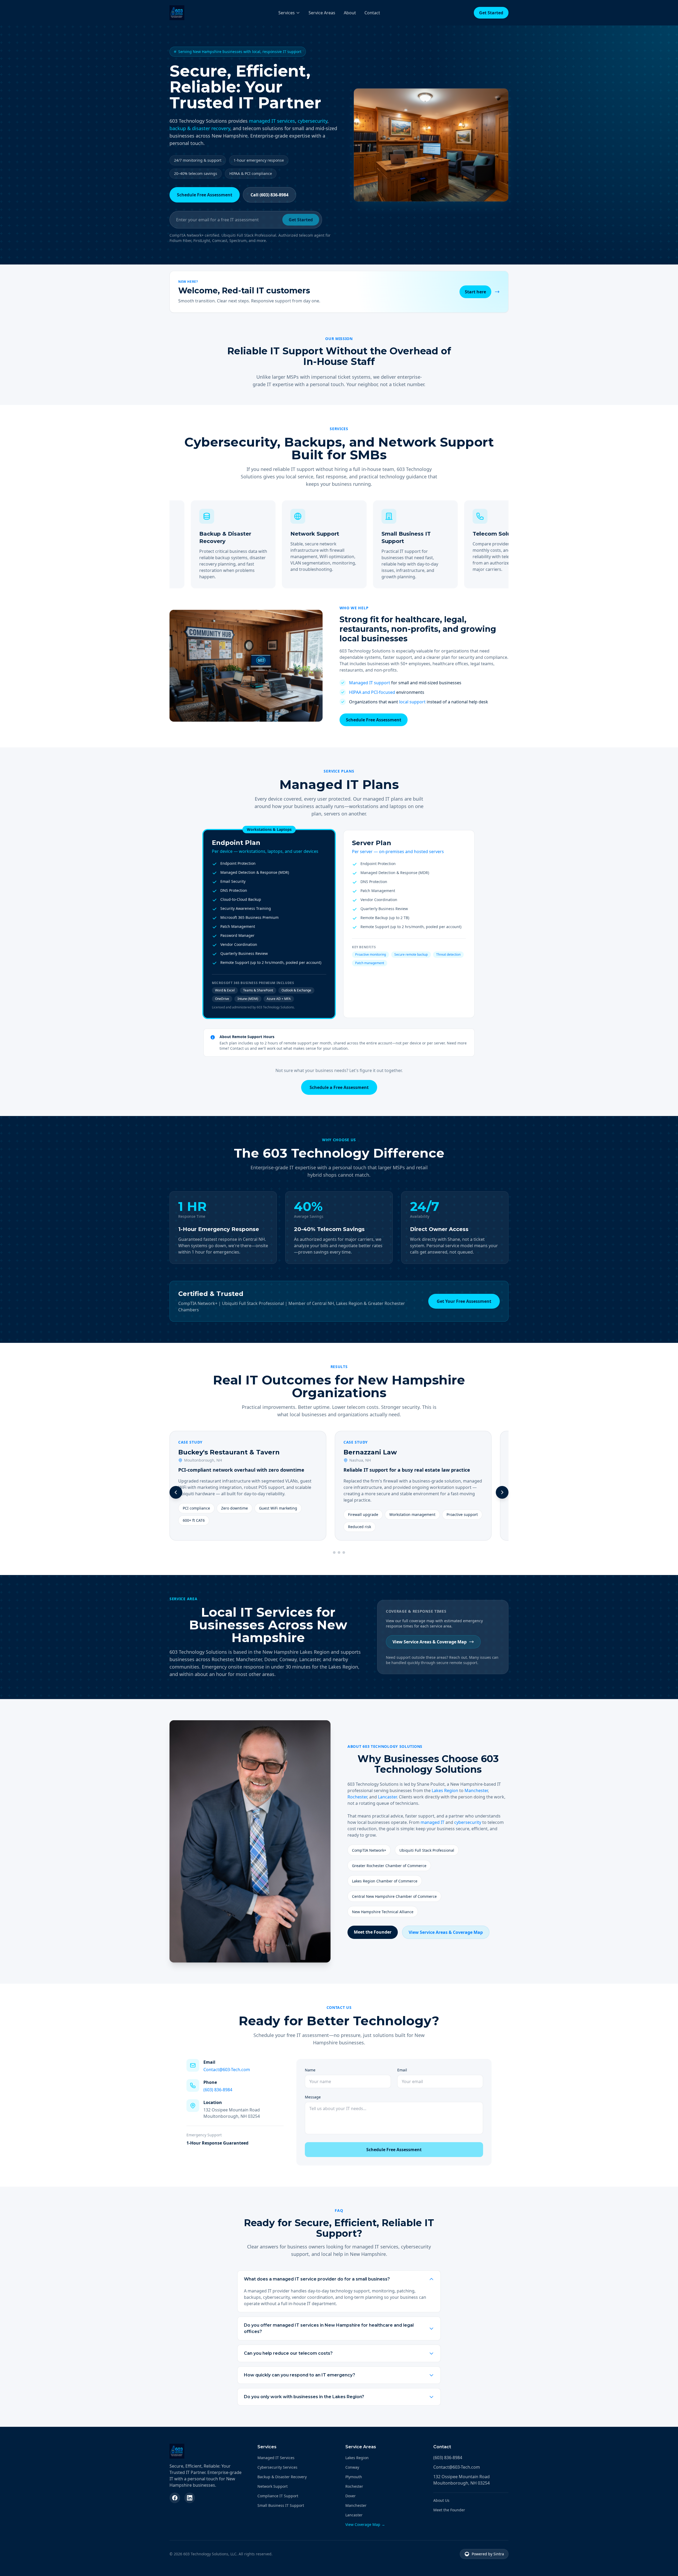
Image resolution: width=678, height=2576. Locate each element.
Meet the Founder (373, 1932)
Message (313, 2097)
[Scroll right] (502, 1492)
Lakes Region (445, 1790)
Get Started (491, 13)
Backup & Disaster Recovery (282, 2477)
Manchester (476, 1790)
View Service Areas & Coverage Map (430, 1642)
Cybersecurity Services (277, 2467)
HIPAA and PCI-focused (372, 692)
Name (310, 2070)
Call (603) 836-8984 (269, 195)
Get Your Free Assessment (464, 1301)
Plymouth (354, 2477)
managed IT (432, 1822)
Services (287, 13)
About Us (441, 2500)
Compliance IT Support (278, 2496)
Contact (372, 13)
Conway (352, 2467)
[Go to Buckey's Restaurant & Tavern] (334, 1552)
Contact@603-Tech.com (227, 2070)
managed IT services (272, 121)
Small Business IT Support (281, 2505)
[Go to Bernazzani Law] (339, 1552)
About (350, 13)
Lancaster (387, 1797)
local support (412, 702)
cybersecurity (313, 121)
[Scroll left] (176, 1492)
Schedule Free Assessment (205, 195)
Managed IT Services (276, 2458)
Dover (351, 2496)
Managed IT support (370, 683)
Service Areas (322, 13)
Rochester (357, 1797)
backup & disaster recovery (200, 128)
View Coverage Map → (365, 2524)
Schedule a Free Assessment (339, 1087)
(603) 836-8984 (218, 2090)
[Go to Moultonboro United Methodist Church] (344, 1552)
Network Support (273, 2486)
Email (402, 2070)
